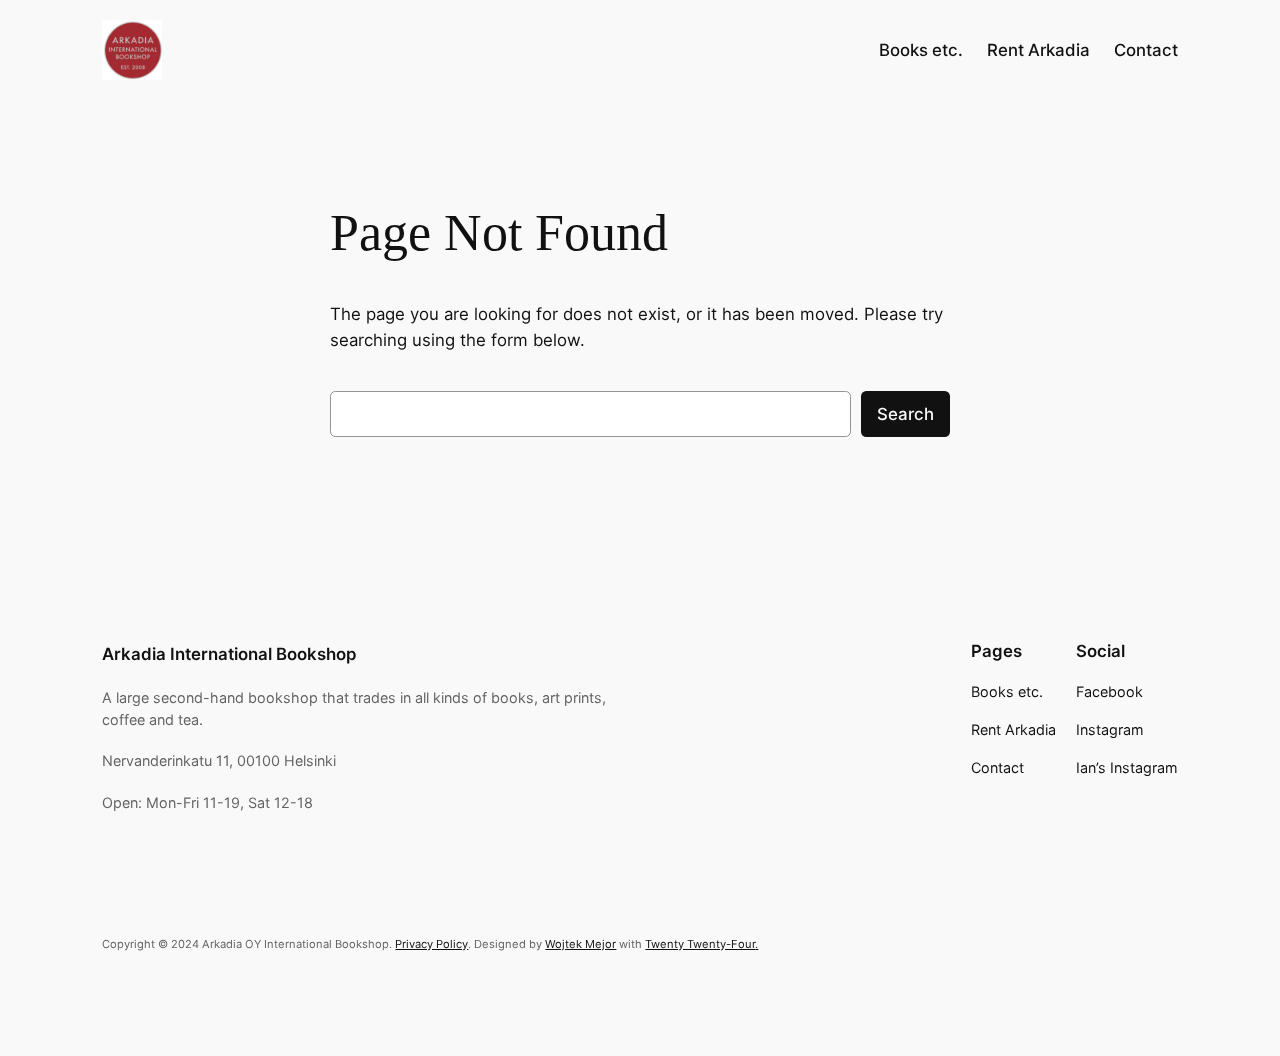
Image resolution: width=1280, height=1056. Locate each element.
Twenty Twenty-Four (700, 944)
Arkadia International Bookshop (229, 654)
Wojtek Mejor (580, 944)
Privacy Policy (431, 944)
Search (905, 414)
